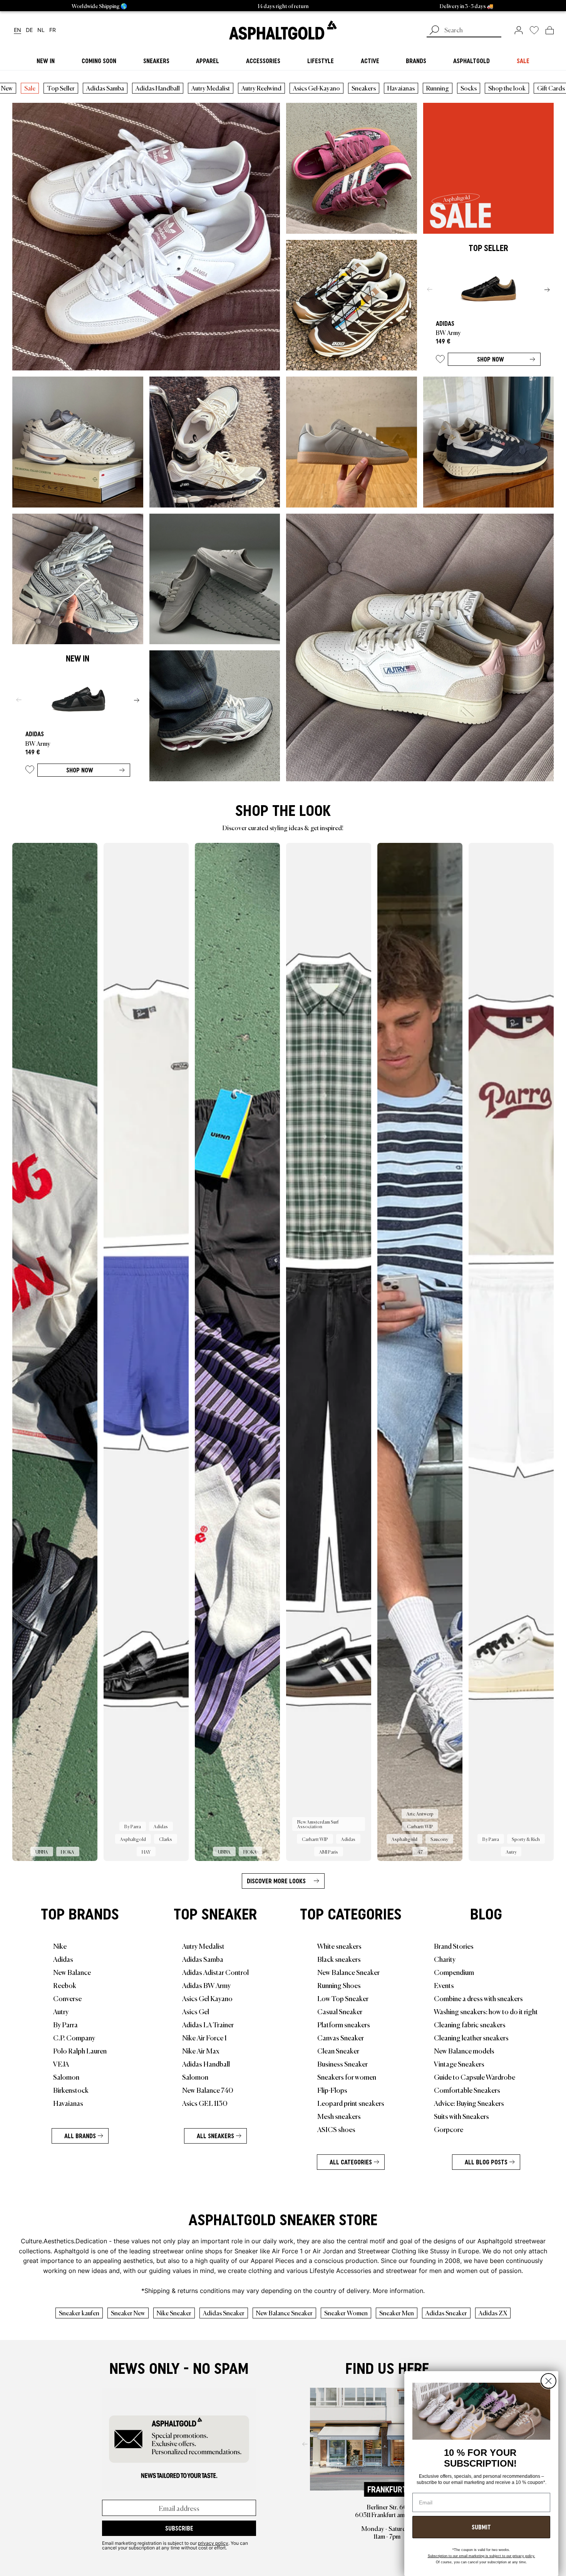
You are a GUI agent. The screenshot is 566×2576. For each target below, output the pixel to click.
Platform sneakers (344, 2024)
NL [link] (41, 30)
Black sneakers (339, 1959)
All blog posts (486, 2162)
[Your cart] (550, 30)
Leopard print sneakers (351, 2103)
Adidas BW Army (206, 1985)
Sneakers (364, 88)
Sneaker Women (346, 2313)
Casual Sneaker (340, 2011)
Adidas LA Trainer (208, 2024)
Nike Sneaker (174, 2313)
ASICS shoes (336, 2129)
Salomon (66, 2077)
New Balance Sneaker (348, 1972)
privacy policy (213, 2543)
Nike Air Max (201, 2050)
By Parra (65, 2024)
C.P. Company (74, 2037)
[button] (440, 361)
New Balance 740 (208, 2090)
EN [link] (18, 30)
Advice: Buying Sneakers (469, 2103)
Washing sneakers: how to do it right (486, 2011)
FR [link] (53, 30)
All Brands (80, 2136)
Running (438, 88)
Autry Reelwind (261, 88)
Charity (445, 1959)
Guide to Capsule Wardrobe (475, 2077)
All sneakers (215, 2136)
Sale (30, 88)
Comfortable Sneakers (467, 2090)
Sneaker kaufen (79, 2313)
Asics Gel (196, 2011)
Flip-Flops (332, 2090)
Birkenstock (71, 2090)
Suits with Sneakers (461, 2116)
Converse (67, 1998)
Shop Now (491, 359)
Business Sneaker (342, 2063)
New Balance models (464, 2050)
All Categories (351, 2162)
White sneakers (339, 1946)
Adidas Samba (105, 88)
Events (444, 1985)
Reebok (65, 1985)
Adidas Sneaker (224, 2313)
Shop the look (507, 88)
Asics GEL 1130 (205, 2103)
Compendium (454, 1972)
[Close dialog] (548, 2381)
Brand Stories (454, 1946)
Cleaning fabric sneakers (470, 2024)
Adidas (63, 1959)
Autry (61, 2011)
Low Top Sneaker (343, 1998)
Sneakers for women (347, 2077)
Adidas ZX (493, 2313)
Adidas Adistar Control (215, 1972)
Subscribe (179, 2528)
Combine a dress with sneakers (478, 1998)
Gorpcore (449, 2129)
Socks (469, 88)
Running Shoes (339, 1985)
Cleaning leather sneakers (471, 2037)
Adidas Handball (158, 88)
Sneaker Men (397, 2313)
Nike (60, 1946)
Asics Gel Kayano (207, 1998)
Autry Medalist (211, 88)
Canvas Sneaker (341, 2037)
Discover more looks (276, 1881)
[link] (283, 30)
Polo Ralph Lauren (80, 2050)
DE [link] (29, 30)
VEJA (61, 2063)
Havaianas (401, 88)
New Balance (72, 1972)
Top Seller (61, 88)
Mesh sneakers (339, 2116)
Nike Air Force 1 (204, 2037)
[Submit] (434, 31)
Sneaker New (128, 2313)
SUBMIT (481, 2527)
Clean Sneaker (338, 2050)
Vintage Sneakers (459, 2063)
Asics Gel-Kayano (316, 88)
